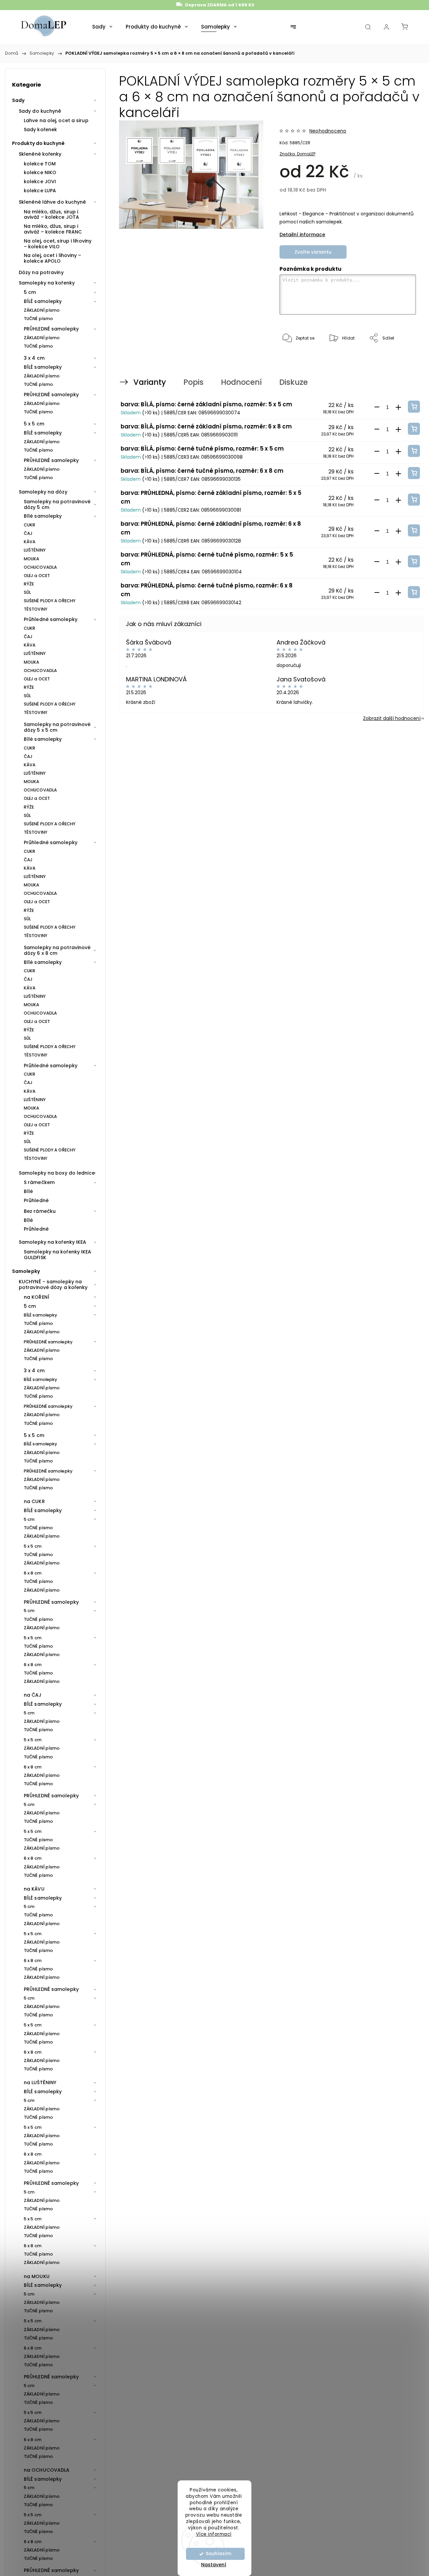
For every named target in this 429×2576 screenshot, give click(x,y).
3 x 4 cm (34, 358)
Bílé (28, 1191)
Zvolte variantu (313, 252)
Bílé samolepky (43, 516)
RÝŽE (29, 584)
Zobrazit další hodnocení (392, 718)
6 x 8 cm (33, 1573)
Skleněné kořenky (40, 154)
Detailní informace (302, 235)
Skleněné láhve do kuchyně (52, 202)
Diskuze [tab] (293, 382)
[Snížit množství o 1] (377, 407)
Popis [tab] (193, 382)
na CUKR (34, 1501)
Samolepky (26, 1271)
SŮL (27, 592)
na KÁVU (34, 1889)
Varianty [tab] (150, 382)
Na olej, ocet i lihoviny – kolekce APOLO (53, 258)
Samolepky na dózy (43, 492)
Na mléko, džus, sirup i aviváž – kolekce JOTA (51, 215)
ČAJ (28, 533)
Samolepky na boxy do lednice (57, 1173)
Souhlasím (219, 2554)
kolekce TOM (40, 164)
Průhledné (36, 1200)
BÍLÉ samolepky (43, 301)
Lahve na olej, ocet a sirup (56, 120)
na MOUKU (37, 2276)
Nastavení (214, 2565)
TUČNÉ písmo (38, 319)
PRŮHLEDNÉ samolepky (51, 329)
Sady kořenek (40, 130)
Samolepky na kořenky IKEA (53, 1242)
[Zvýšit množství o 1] (398, 407)
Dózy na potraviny (41, 272)
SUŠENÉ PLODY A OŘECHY (50, 601)
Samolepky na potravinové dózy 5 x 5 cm (57, 727)
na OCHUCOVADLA (47, 2470)
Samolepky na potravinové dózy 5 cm (57, 504)
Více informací (214, 2534)
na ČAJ (33, 1695)
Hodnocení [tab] (241, 382)
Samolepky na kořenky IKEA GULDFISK (58, 1255)
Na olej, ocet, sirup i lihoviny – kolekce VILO (58, 244)
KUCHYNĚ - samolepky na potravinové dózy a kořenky (53, 1284)
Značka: (297, 154)
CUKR (29, 525)
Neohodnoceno (328, 131)
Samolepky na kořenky (47, 283)
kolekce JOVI (40, 182)
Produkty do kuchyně (38, 143)
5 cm (30, 292)
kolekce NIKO (40, 172)
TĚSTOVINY (36, 609)
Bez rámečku (40, 1211)
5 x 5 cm (34, 424)
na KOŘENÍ (37, 1297)
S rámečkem (39, 1182)
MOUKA (32, 559)
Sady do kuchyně (40, 111)
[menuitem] (102, 27)
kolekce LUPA (40, 191)
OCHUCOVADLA (40, 567)
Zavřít (401, 360)
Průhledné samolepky (51, 619)
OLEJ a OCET (37, 576)
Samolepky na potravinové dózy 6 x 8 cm (57, 950)
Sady (18, 100)
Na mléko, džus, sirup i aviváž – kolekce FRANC (53, 229)
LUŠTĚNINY (35, 550)
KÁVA (30, 542)
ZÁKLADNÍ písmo (42, 310)
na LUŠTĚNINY (40, 2082)
